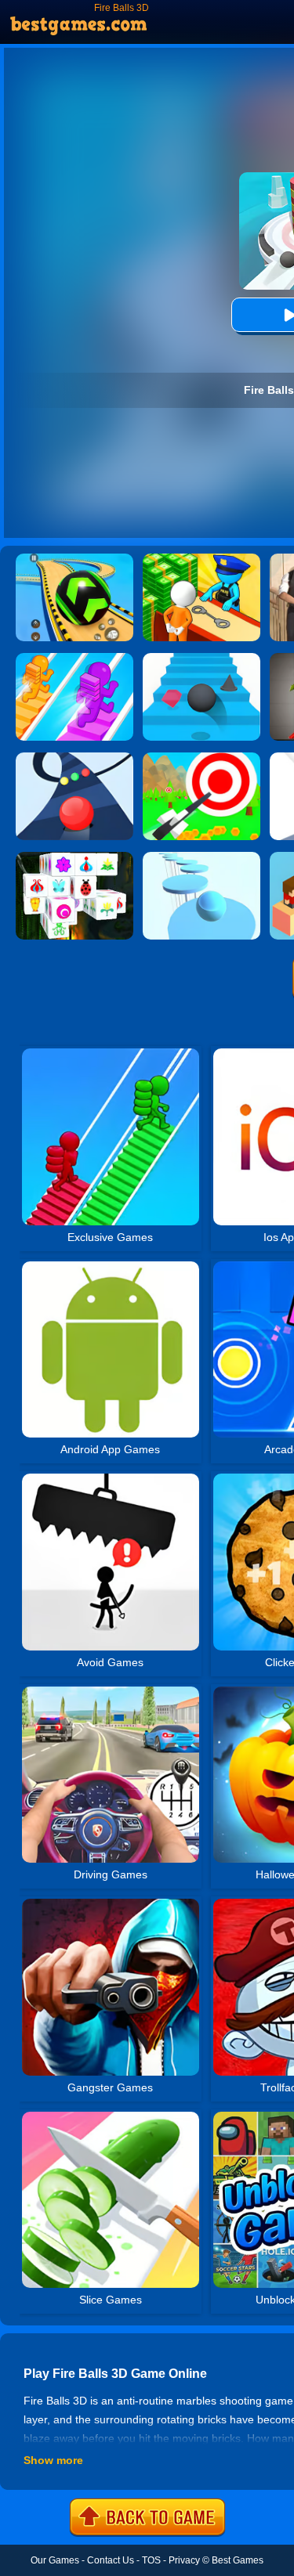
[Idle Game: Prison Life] (201, 559)
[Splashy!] (201, 857)
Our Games (55, 2560)
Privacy (184, 2560)
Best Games (238, 2560)
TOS (151, 2560)
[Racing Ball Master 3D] (74, 559)
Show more (53, 2460)
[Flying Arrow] (201, 758)
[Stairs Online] (201, 658)
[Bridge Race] (74, 658)
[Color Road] (74, 758)
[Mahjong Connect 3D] (74, 857)
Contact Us (111, 2560)
